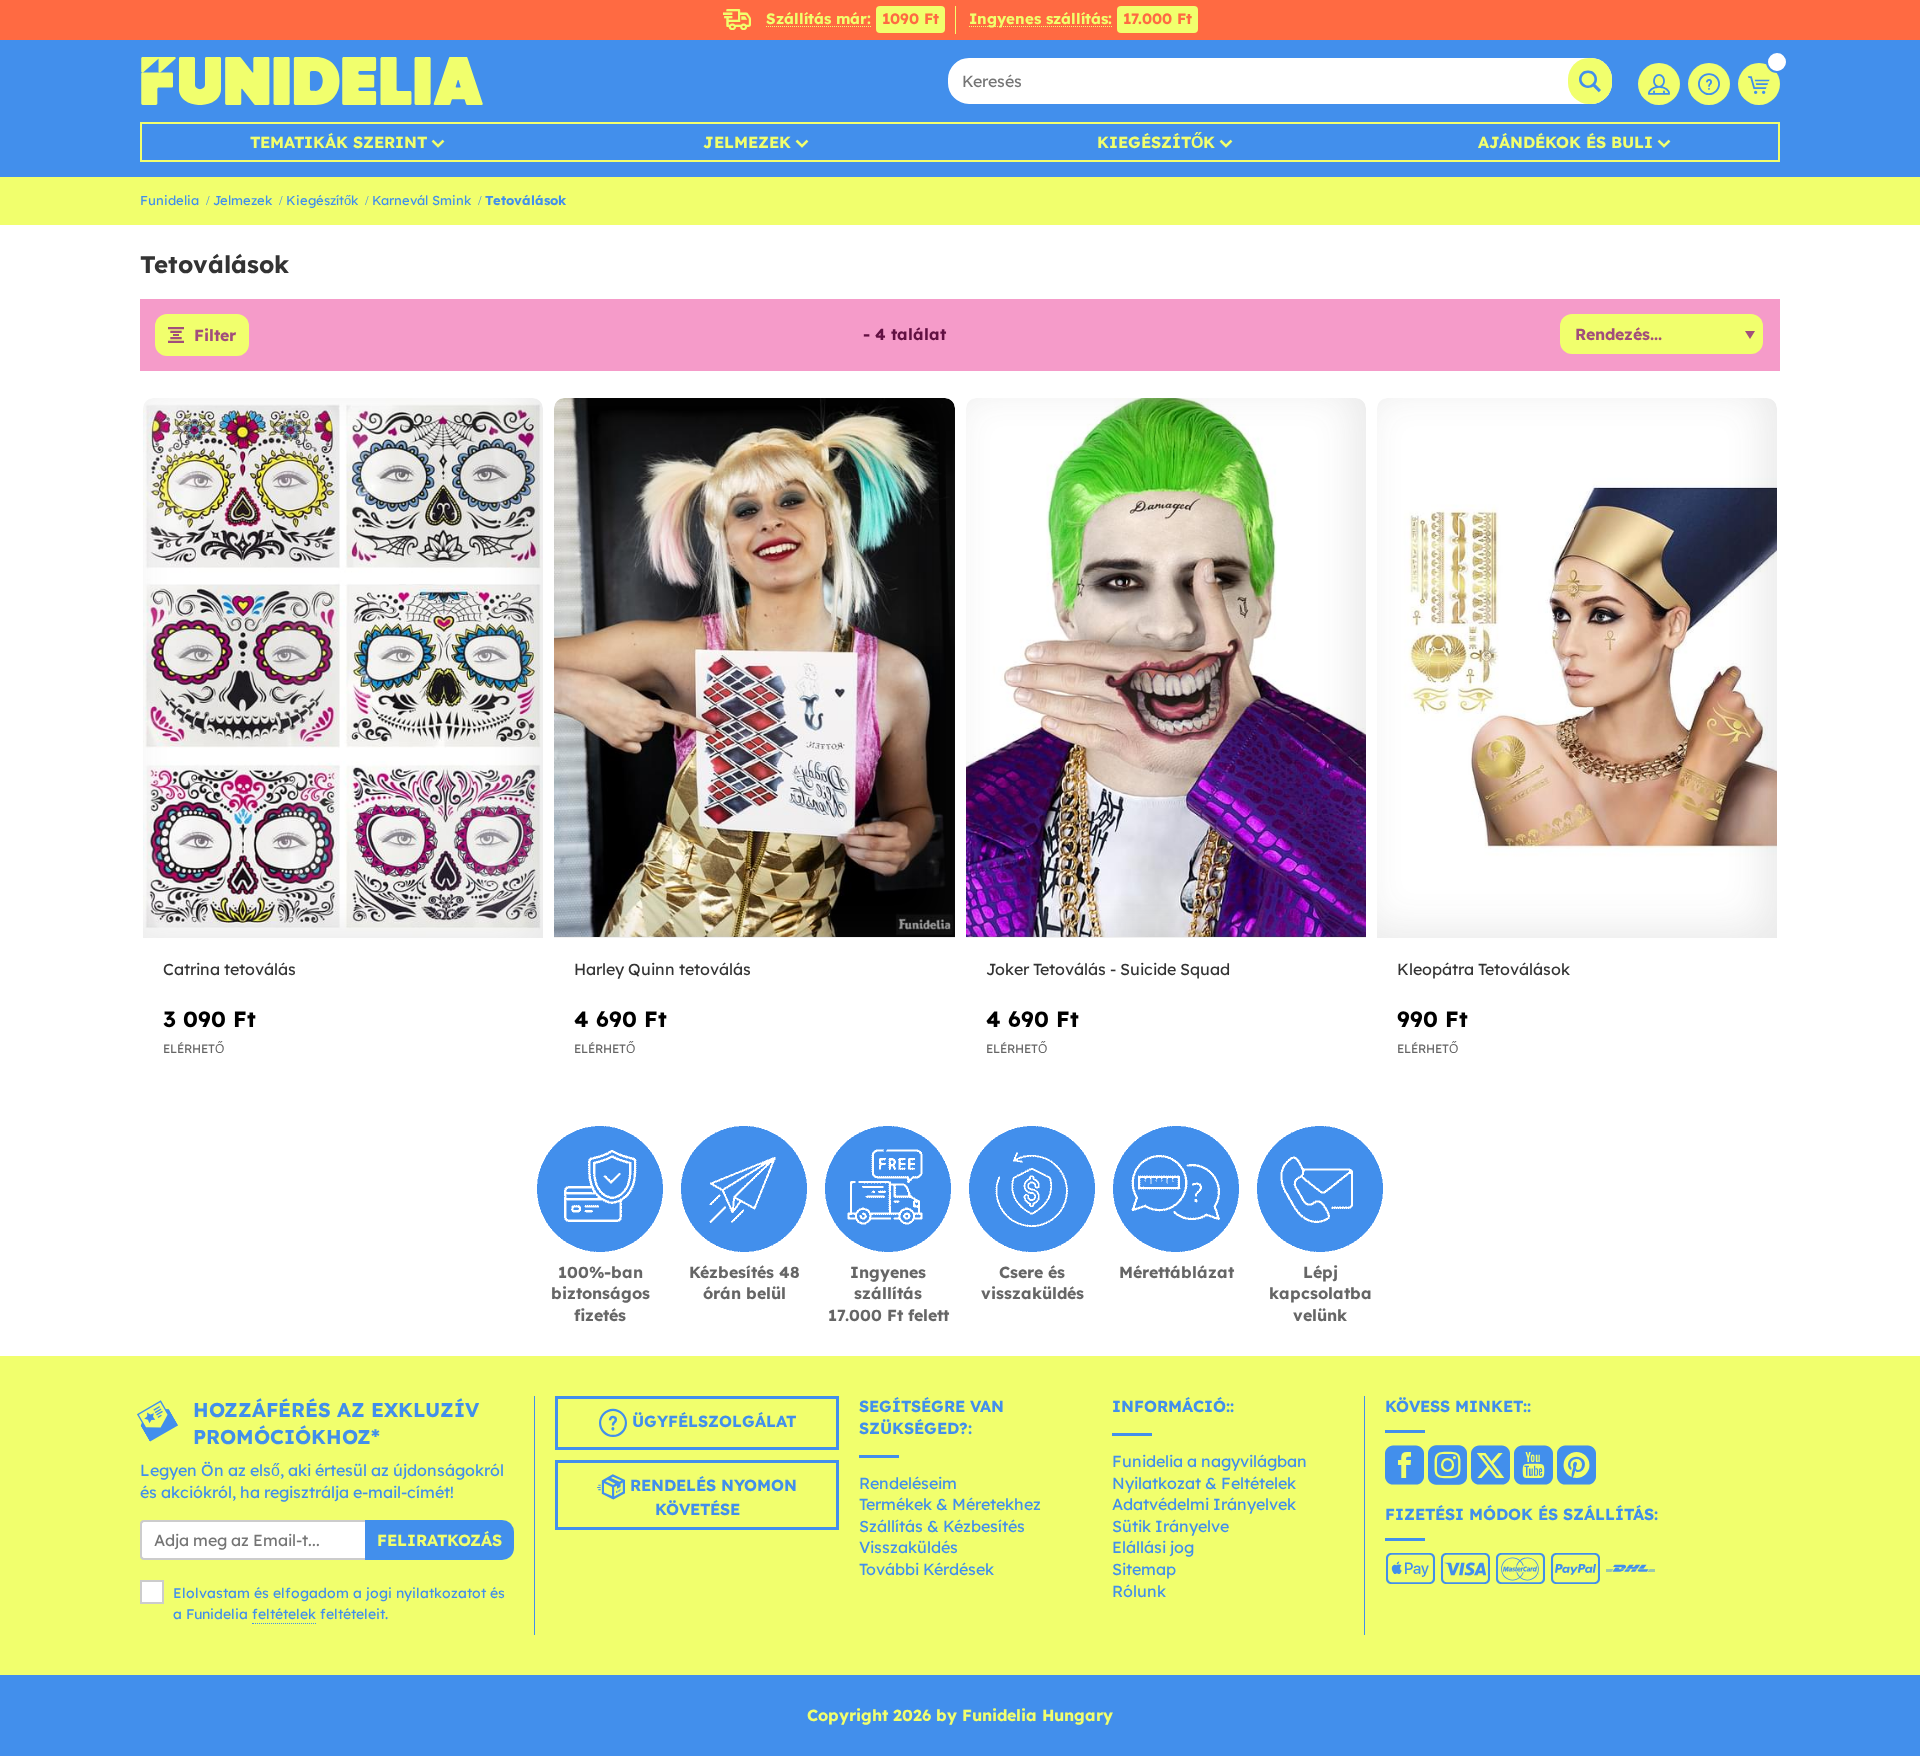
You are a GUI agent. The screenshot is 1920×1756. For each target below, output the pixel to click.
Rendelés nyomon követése (711, 1498)
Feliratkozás (439, 1540)
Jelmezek (747, 142)
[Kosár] (1759, 84)
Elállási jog (1153, 1547)
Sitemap (1144, 1569)
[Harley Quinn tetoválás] (754, 668)
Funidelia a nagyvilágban (1209, 1461)
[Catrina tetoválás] (343, 668)
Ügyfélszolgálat (711, 1422)
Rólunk (1139, 1591)
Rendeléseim (908, 1483)
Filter (215, 335)
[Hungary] (1404, 1467)
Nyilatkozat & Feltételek (1204, 1483)
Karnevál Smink (421, 200)
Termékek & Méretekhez (950, 1504)
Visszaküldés (908, 1547)
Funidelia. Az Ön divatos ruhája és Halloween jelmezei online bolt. (311, 81)
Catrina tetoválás (229, 969)
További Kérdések (926, 1569)
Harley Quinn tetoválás (662, 969)
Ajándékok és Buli (1565, 142)
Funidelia (169, 200)
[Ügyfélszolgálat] (1709, 84)
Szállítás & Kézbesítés (942, 1526)
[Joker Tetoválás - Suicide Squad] (1166, 668)
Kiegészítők (1156, 142)
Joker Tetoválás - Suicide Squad (1108, 969)
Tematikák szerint (338, 142)
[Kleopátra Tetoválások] (1577, 668)
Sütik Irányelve (1170, 1526)
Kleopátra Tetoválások (1483, 969)
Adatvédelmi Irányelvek (1204, 1504)
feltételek (284, 1614)
